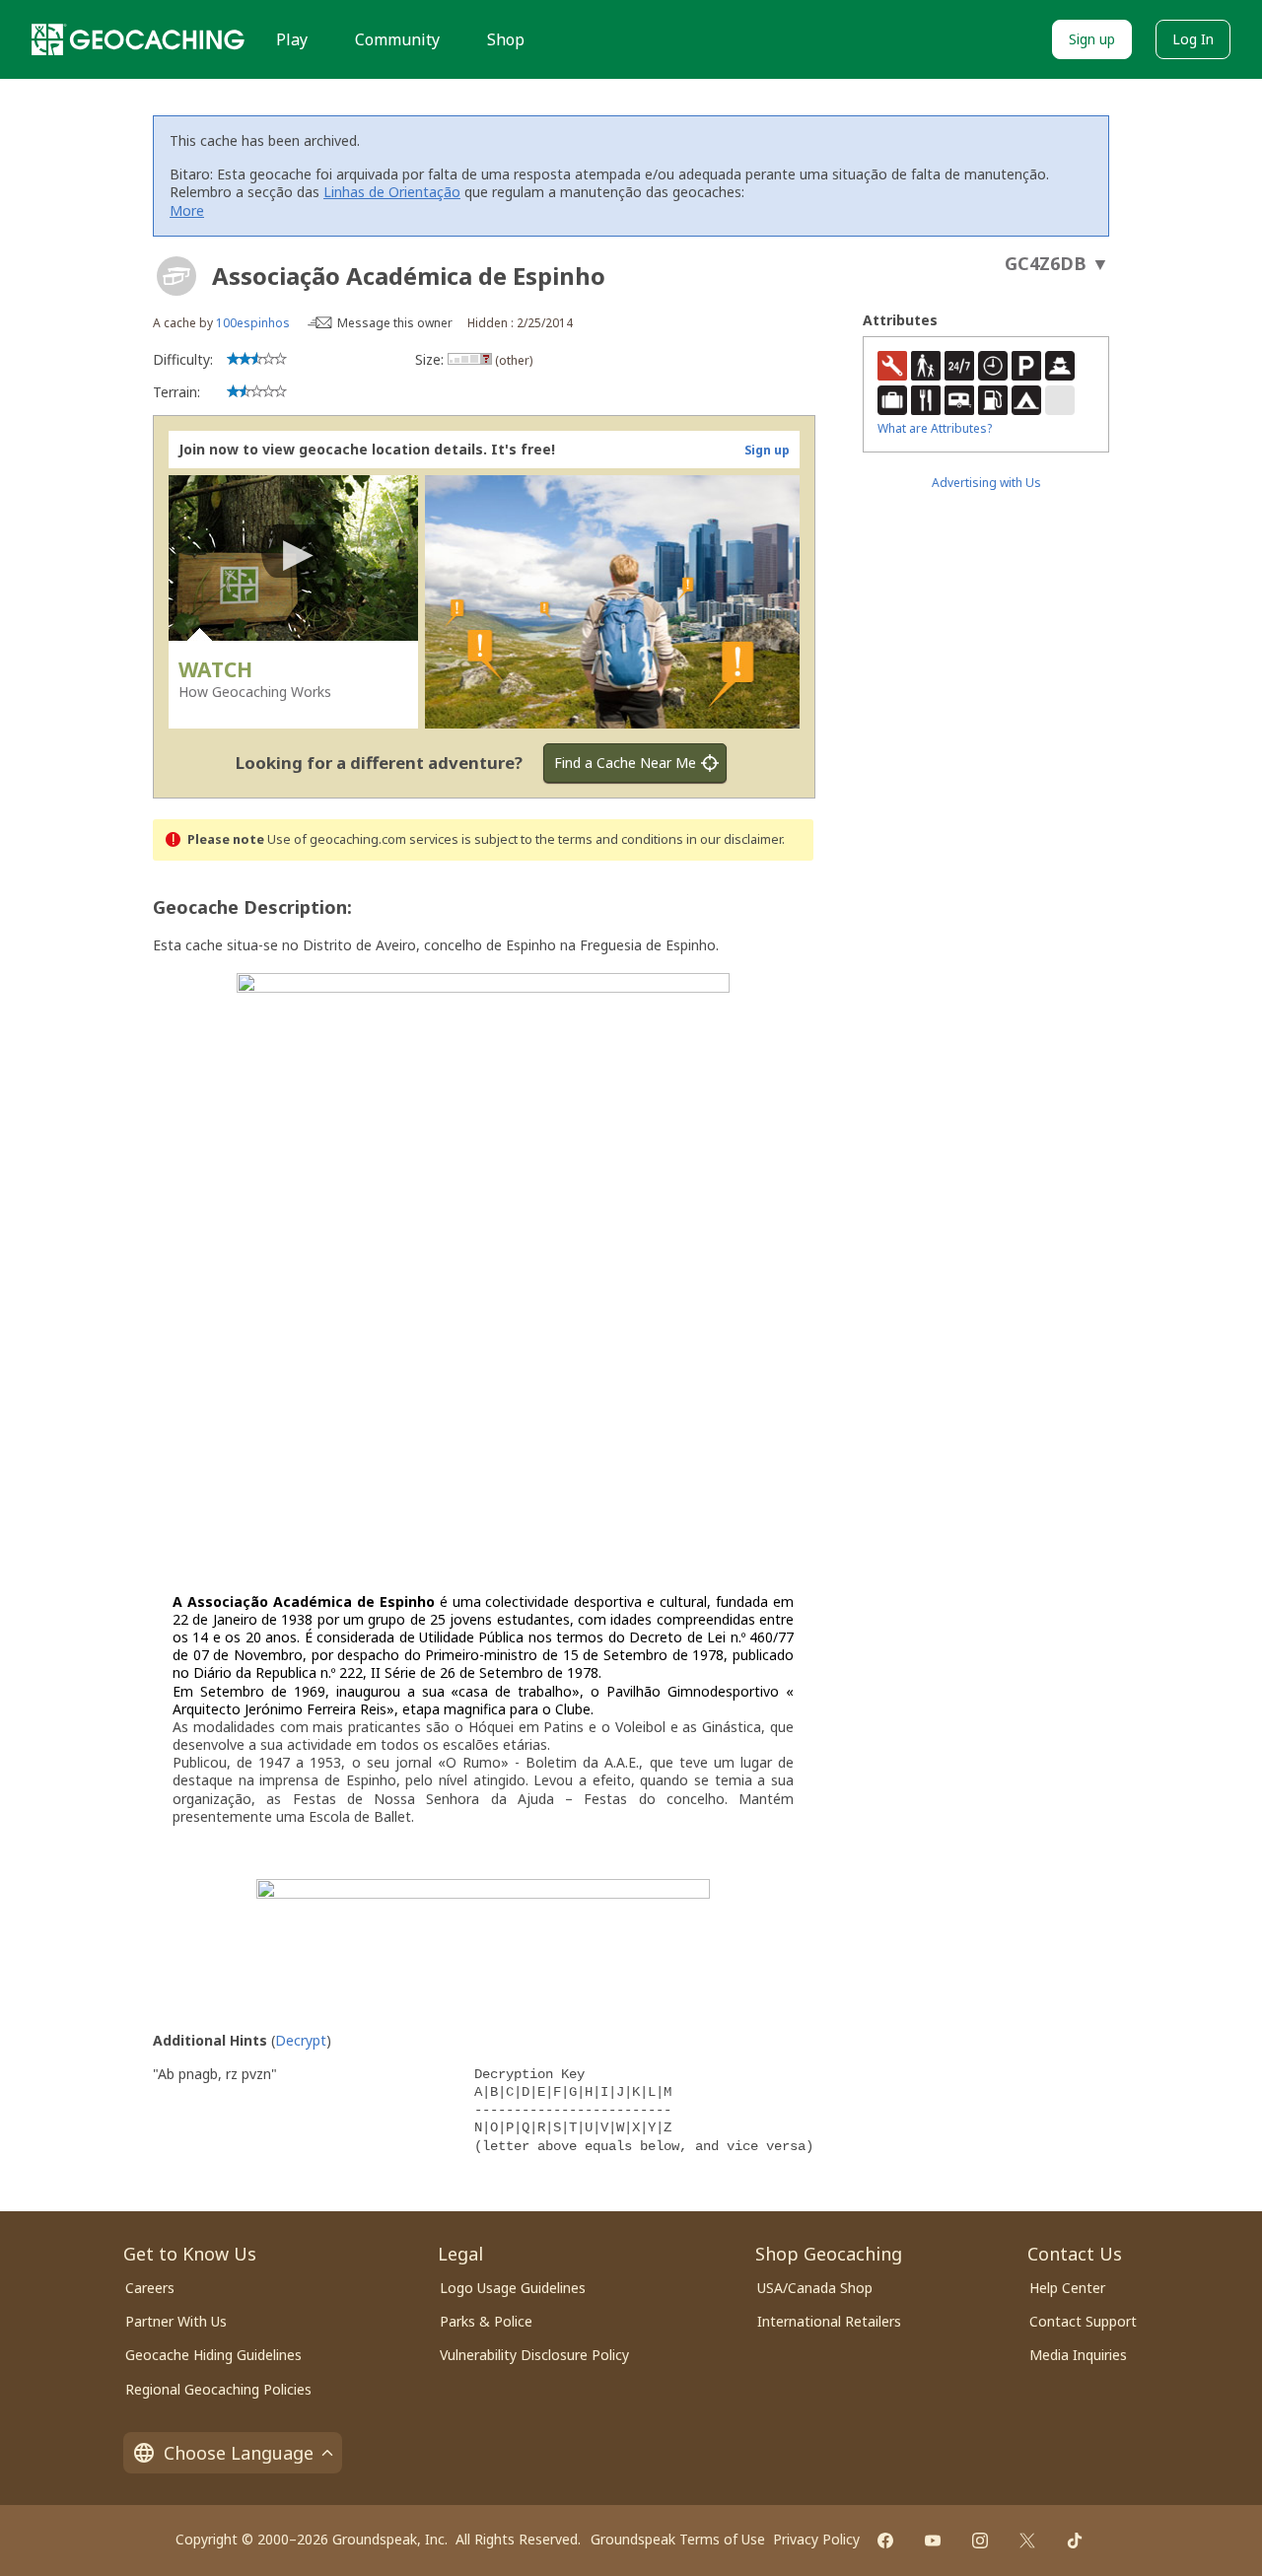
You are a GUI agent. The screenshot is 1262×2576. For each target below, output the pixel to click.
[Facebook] (885, 2541)
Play (292, 39)
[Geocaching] (138, 39)
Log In (1193, 39)
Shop (506, 39)
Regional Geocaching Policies (218, 2389)
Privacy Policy (816, 2539)
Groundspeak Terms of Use (678, 2539)
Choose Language (239, 2453)
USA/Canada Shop (815, 2288)
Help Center (1067, 2288)
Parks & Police (486, 2321)
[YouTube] (933, 2541)
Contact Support (1083, 2321)
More (187, 210)
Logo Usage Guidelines (513, 2288)
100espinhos (253, 323)
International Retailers (829, 2321)
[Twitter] (1027, 2541)
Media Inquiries (1078, 2355)
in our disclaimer (734, 839)
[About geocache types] (176, 276)
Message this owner (395, 323)
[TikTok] (1075, 2541)
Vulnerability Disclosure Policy (534, 2355)
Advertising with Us (986, 483)
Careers (150, 2288)
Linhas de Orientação (392, 192)
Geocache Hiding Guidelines (213, 2355)
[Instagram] (980, 2541)
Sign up (1092, 39)
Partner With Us (176, 2321)
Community (397, 39)
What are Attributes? (935, 428)
